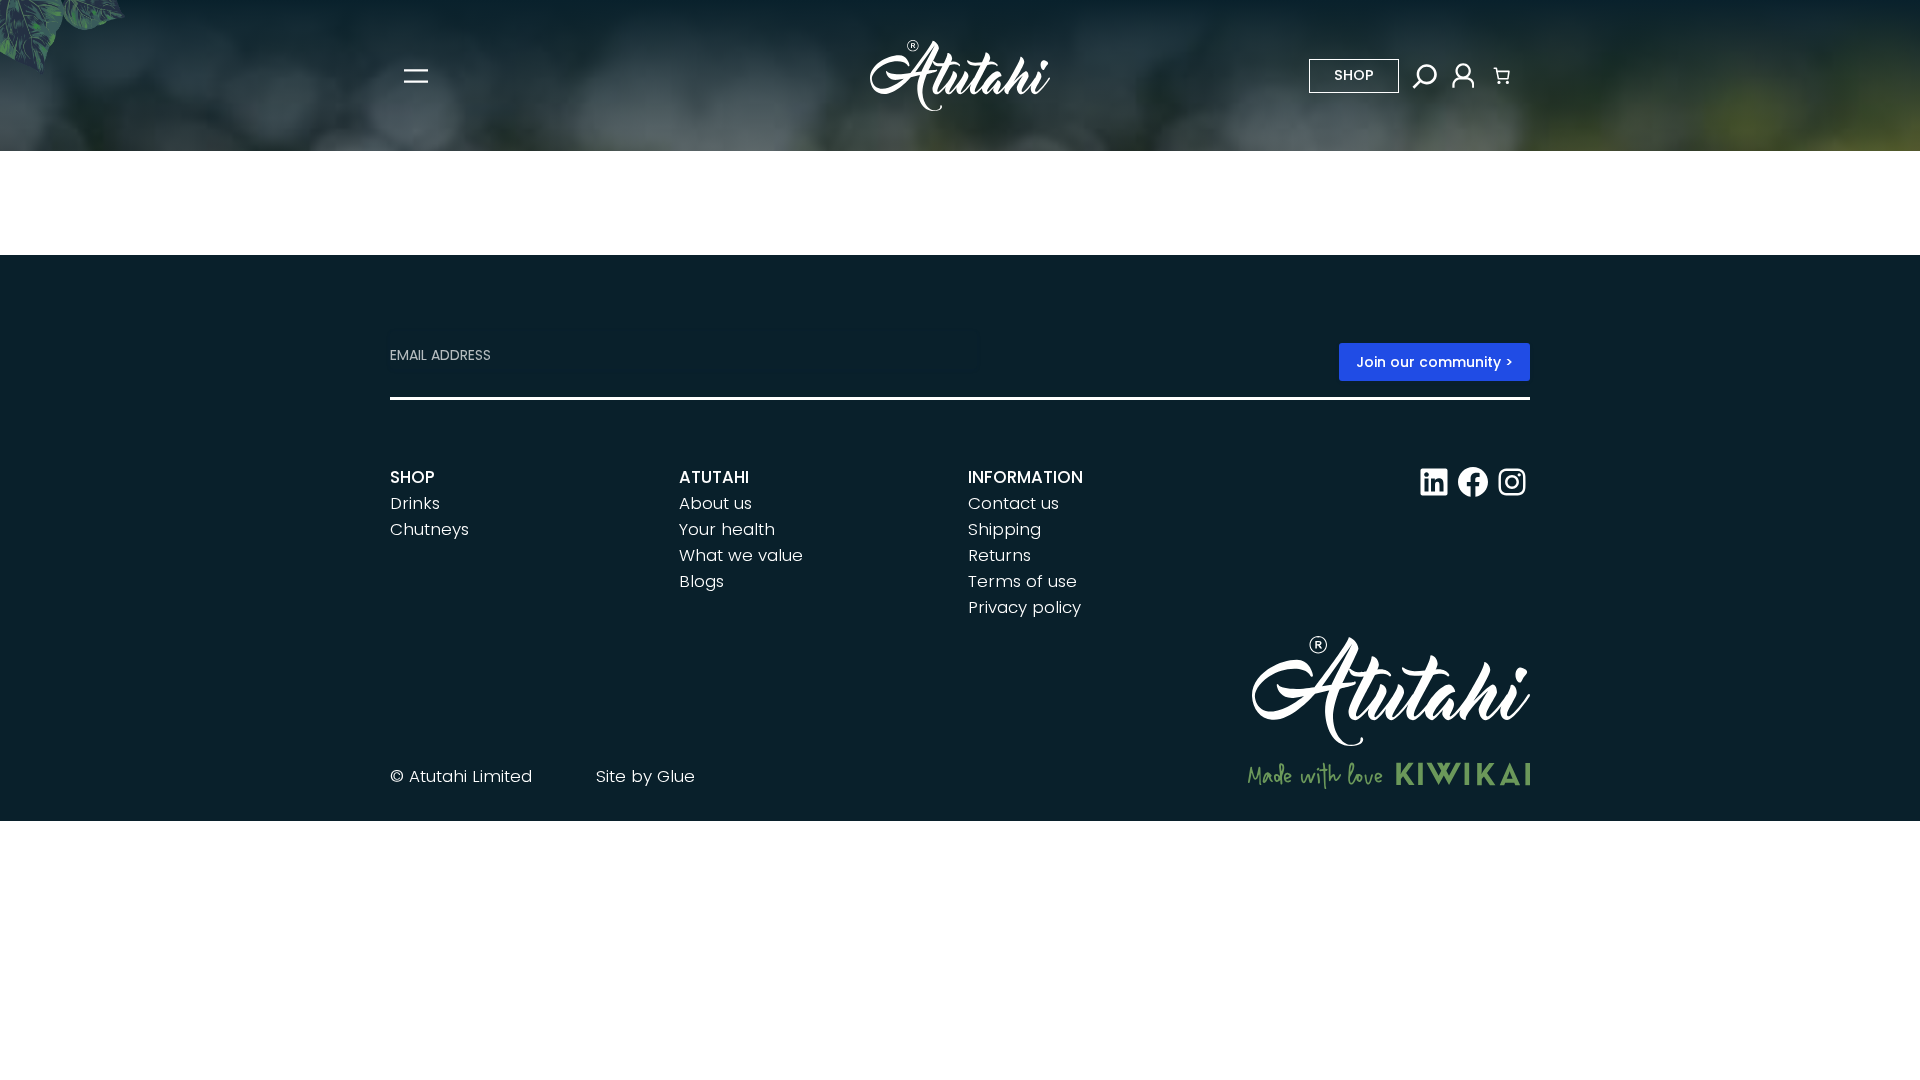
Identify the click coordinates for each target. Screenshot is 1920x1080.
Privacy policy (1024, 607)
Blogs (701, 581)
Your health (727, 529)
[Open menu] (416, 76)
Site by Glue (645, 776)
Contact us (1013, 503)
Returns (999, 555)
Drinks (415, 503)
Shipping (1004, 529)
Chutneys (429, 529)
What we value (741, 555)
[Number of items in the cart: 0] (1502, 76)
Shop (1354, 75)
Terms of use (1022, 581)
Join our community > (1434, 362)
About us (715, 503)
